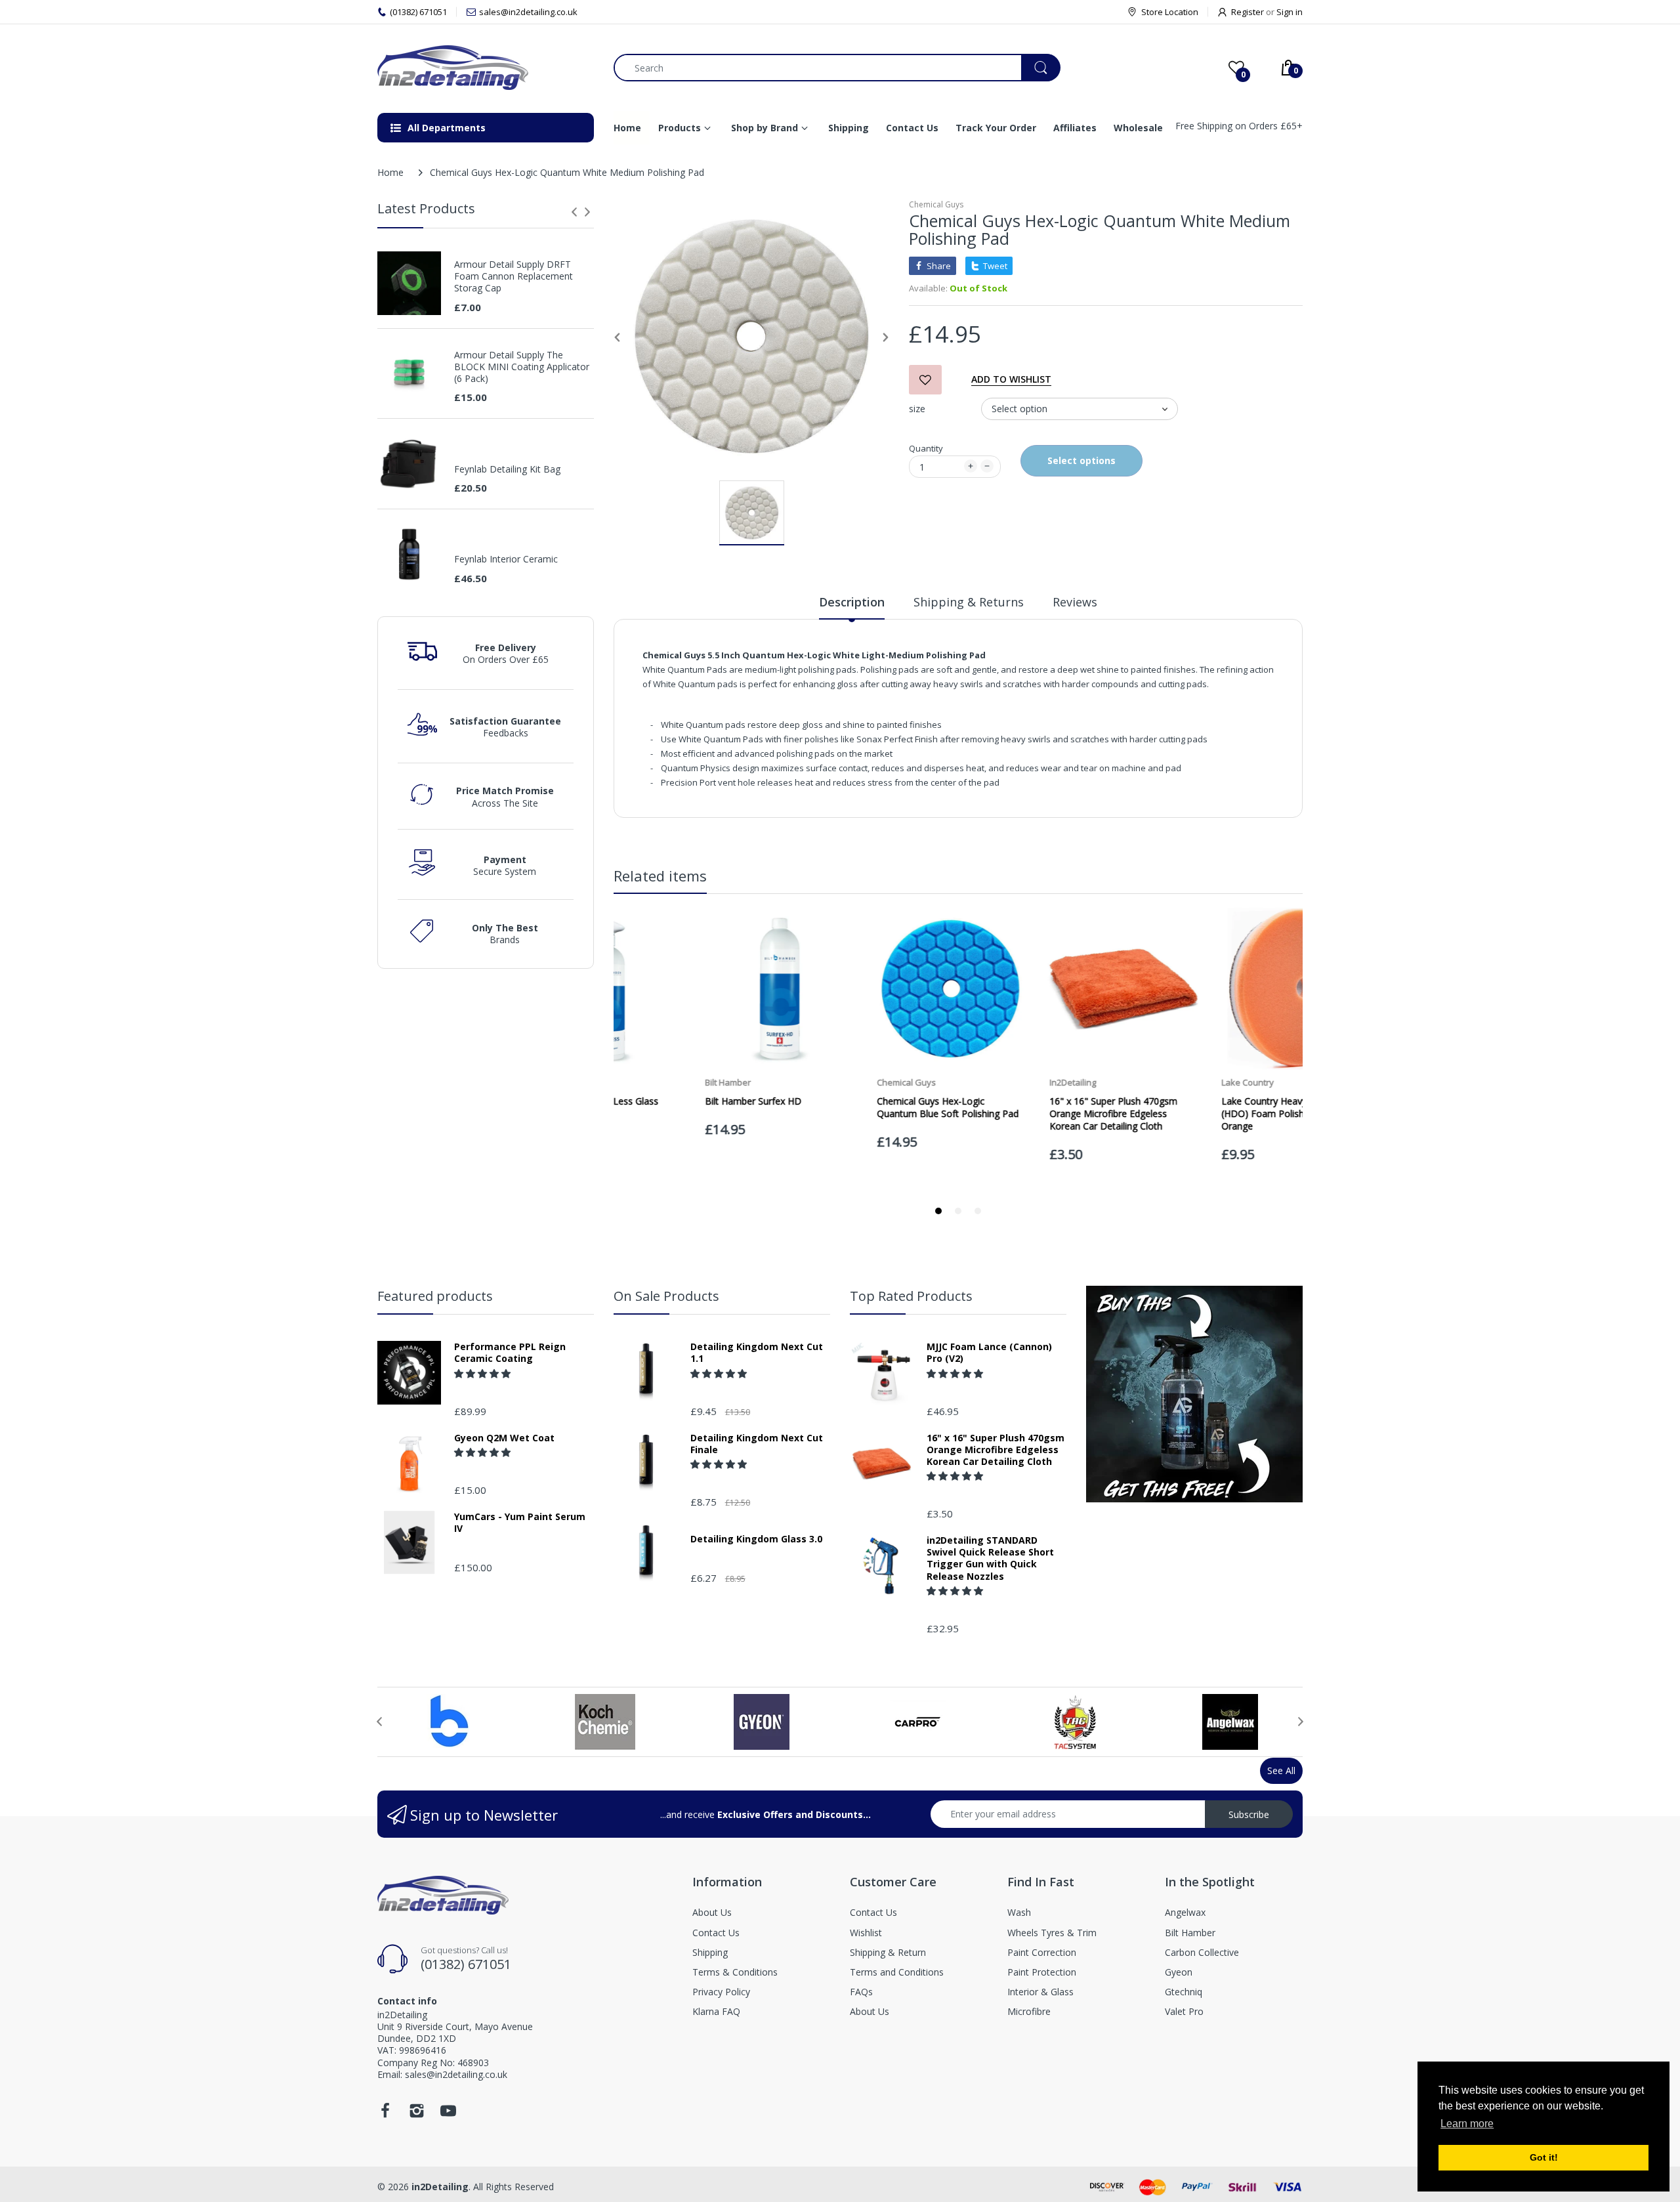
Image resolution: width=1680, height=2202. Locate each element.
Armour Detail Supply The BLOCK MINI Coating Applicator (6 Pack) (522, 367)
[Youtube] (448, 2114)
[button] (484, 1373)
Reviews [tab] (1075, 602)
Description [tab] (852, 602)
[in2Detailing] (486, 68)
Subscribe (1249, 1814)
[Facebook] (385, 2114)
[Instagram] (417, 2114)
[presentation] (574, 212)
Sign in (1290, 12)
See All (1281, 1770)
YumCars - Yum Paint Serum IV (520, 1523)
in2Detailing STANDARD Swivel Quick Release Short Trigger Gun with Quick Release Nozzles (990, 1558)
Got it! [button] (1544, 2157)
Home (390, 172)
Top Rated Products (911, 1296)
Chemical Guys (936, 204)
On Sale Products (666, 1296)
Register (1248, 12)
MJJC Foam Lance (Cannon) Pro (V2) (989, 1353)
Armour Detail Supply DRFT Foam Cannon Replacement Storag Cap (514, 276)
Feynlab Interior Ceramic (506, 559)
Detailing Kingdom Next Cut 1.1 (757, 1353)
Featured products (435, 1296)
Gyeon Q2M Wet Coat (504, 1438)
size (917, 409)
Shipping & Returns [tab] (969, 602)
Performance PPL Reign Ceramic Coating (510, 1353)
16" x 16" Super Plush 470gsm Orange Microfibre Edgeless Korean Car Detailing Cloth (996, 1450)
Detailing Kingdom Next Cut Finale (757, 1444)
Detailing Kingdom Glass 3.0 (756, 1539)
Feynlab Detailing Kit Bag (507, 469)
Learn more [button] (1467, 2124)
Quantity (926, 448)
